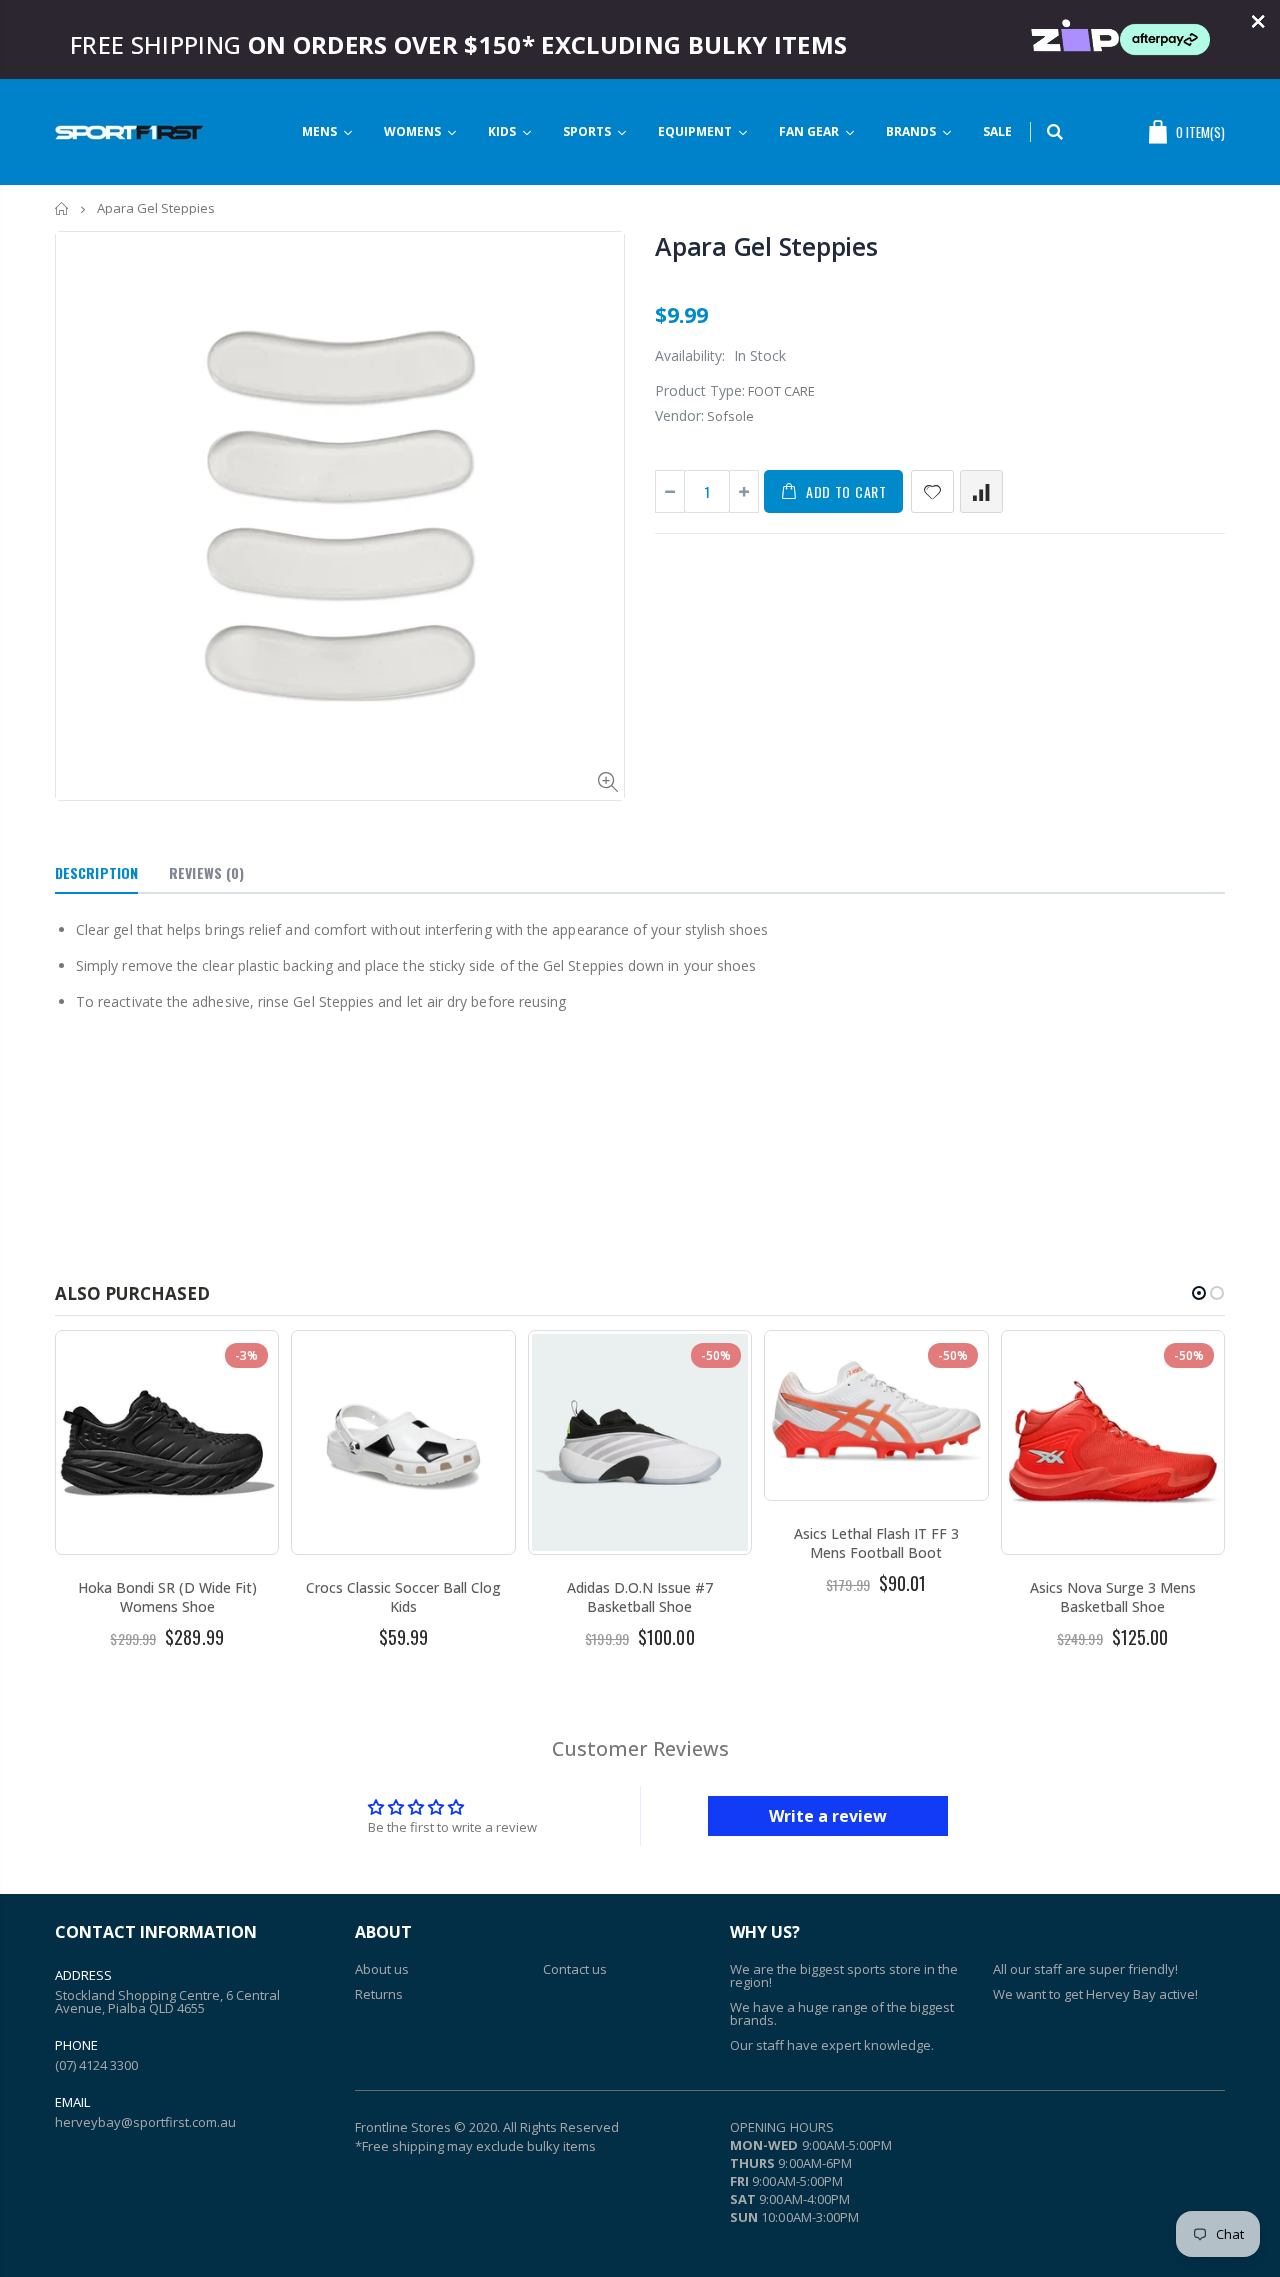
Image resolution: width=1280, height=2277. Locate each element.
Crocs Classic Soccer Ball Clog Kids (403, 1597)
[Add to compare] (981, 491)
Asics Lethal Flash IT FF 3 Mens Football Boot (876, 1543)
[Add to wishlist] (932, 491)
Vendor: (679, 415)
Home (62, 208)
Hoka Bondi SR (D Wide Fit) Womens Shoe (167, 1597)
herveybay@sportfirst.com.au (145, 2122)
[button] (1199, 1293)
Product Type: (700, 390)
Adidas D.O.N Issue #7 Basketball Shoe (640, 1597)
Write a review (828, 1816)
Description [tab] (96, 872)
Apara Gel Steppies (766, 246)
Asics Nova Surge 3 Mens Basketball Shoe (1113, 1597)
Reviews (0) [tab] (206, 872)
